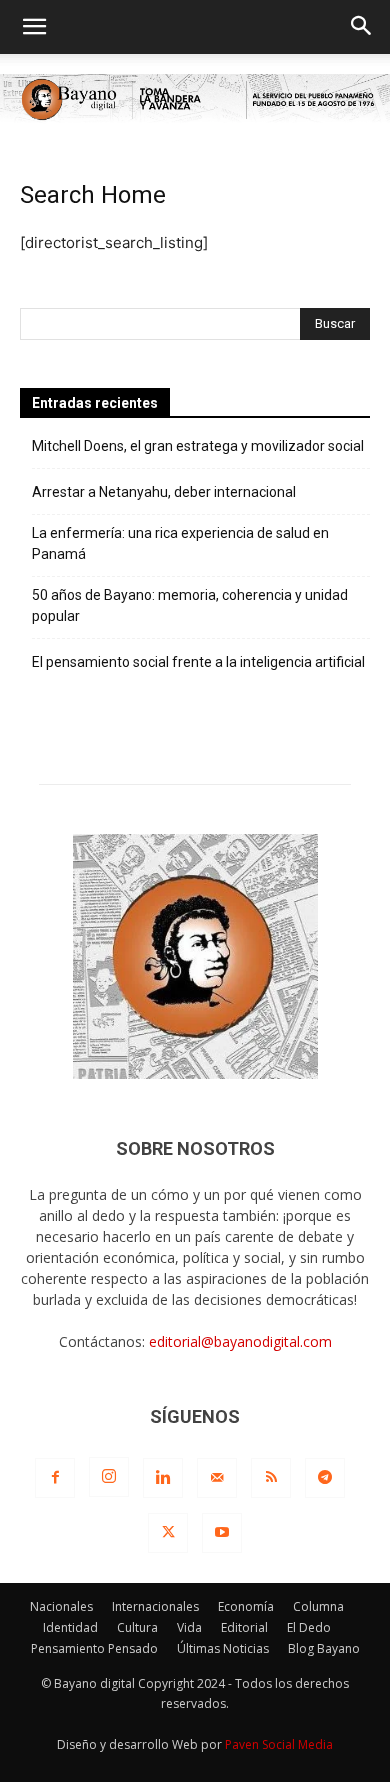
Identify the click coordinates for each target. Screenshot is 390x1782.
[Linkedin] (163, 1478)
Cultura (137, 1627)
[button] (34, 27)
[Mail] (217, 1478)
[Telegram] (325, 1478)
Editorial (244, 1627)
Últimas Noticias (223, 1648)
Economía (246, 1606)
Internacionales (155, 1606)
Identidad (70, 1627)
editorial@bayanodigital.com (240, 1341)
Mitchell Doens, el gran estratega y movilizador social (198, 446)
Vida (189, 1627)
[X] (168, 1533)
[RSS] (271, 1478)
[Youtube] (222, 1533)
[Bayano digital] (195, 100)
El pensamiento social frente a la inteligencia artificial (198, 662)
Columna (318, 1606)
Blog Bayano (324, 1648)
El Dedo (309, 1627)
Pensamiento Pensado (94, 1648)
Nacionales (61, 1606)
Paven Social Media (279, 1744)
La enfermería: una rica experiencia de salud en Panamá (180, 543)
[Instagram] (109, 1477)
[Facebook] (55, 1478)
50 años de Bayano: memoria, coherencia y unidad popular (190, 605)
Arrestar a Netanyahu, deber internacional (164, 492)
